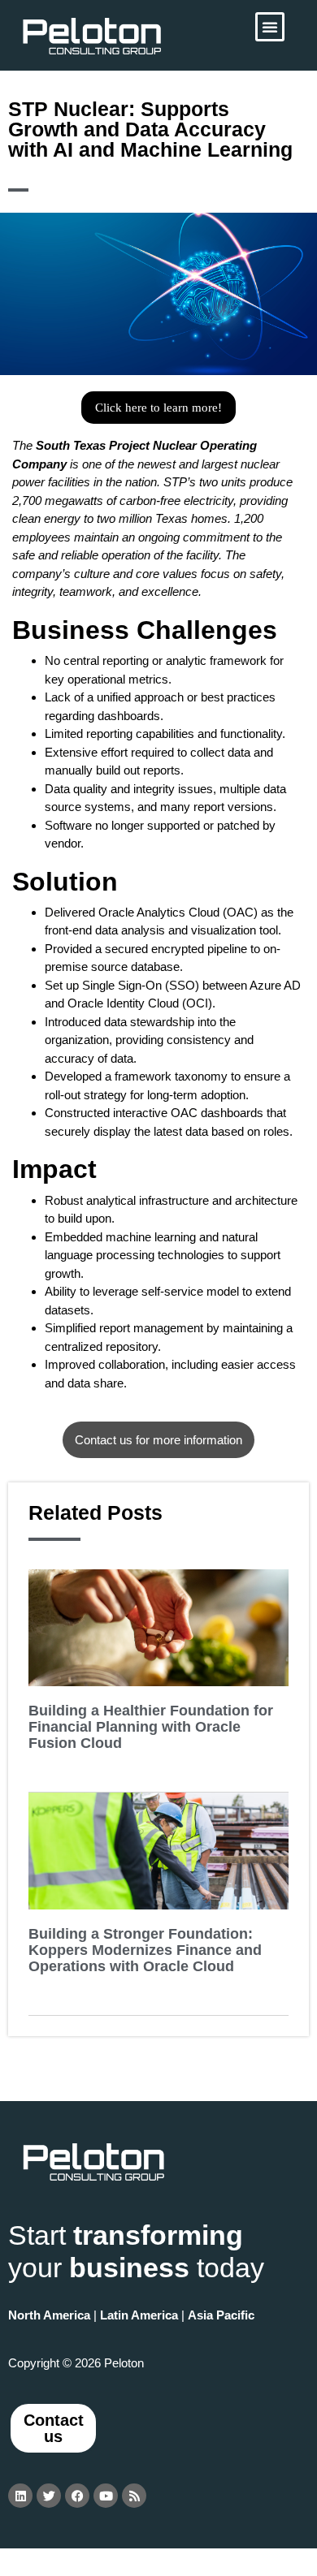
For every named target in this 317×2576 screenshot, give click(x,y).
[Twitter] (49, 2496)
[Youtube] (106, 2496)
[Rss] (134, 2496)
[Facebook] (77, 2496)
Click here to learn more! (158, 408)
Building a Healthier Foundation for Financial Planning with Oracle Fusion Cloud (151, 1727)
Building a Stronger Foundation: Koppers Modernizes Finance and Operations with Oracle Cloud (145, 1950)
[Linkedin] (20, 2496)
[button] (270, 27)
